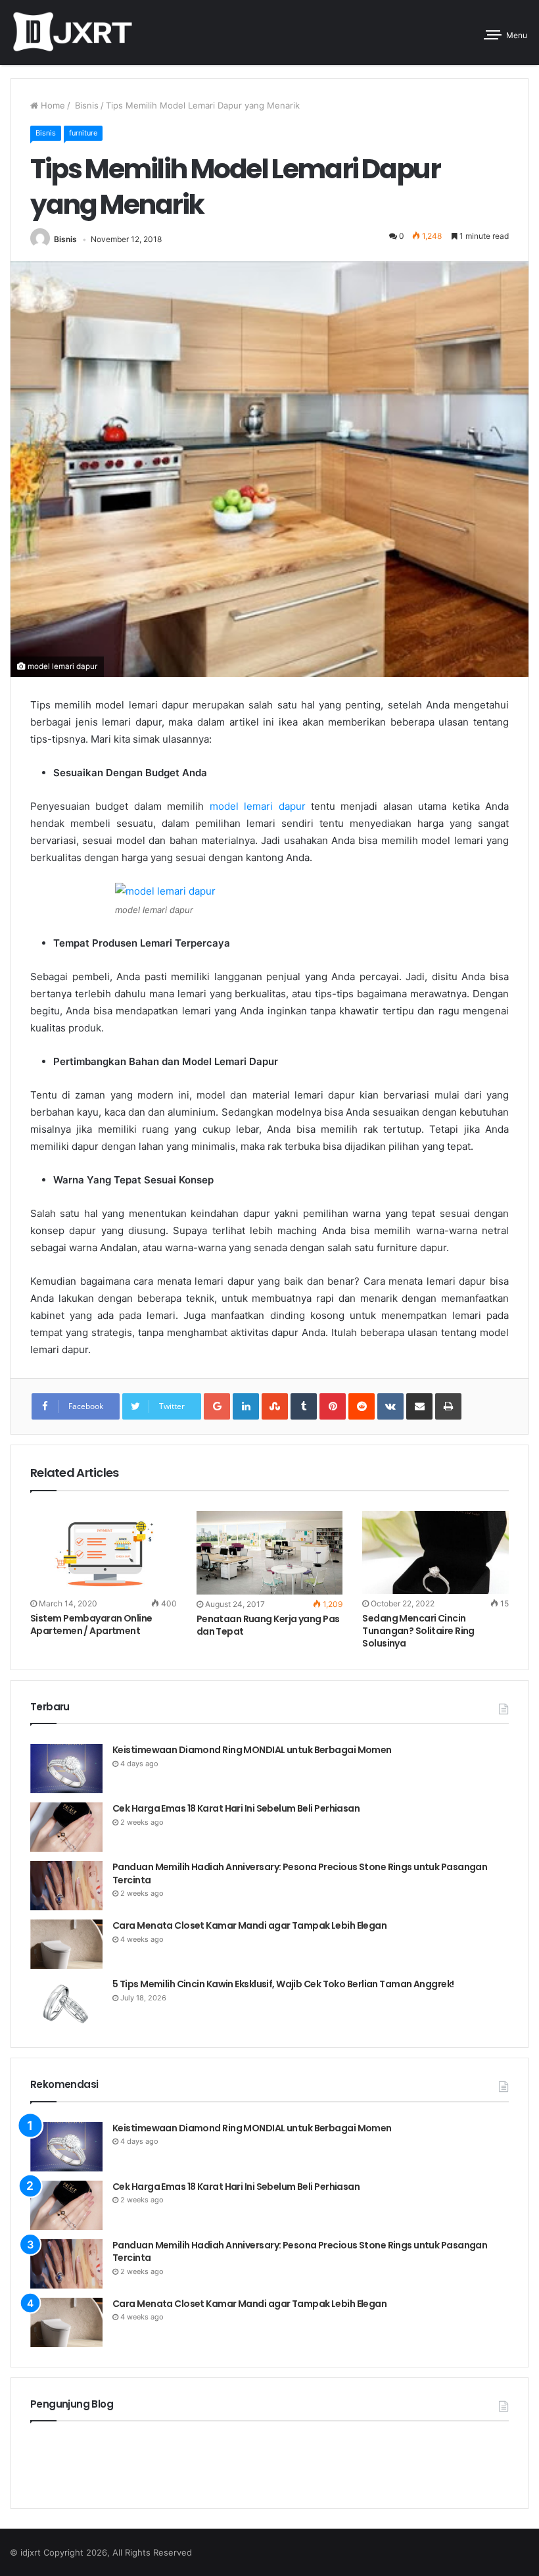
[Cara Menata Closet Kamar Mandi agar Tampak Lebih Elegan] (66, 1944)
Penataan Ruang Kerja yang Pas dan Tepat (268, 1625)
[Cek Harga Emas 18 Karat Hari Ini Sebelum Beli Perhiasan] (66, 1827)
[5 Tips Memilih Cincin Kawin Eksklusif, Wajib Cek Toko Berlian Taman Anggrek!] (66, 2003)
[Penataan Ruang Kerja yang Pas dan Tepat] (270, 1553)
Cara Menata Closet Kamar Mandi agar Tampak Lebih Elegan (249, 1925)
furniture (83, 133)
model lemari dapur (258, 806)
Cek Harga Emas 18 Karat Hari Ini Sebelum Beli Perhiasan (236, 1808)
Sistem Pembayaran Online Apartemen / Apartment (91, 1624)
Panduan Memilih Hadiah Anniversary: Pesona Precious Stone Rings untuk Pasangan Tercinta (300, 1873)
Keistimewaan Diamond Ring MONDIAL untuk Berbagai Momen (253, 1750)
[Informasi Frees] (72, 33)
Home (52, 105)
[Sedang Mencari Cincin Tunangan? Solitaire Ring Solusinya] (435, 1552)
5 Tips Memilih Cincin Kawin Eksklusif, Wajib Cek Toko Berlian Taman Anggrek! (283, 1984)
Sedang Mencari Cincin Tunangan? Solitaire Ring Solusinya (418, 1631)
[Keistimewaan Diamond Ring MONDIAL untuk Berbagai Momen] (66, 1769)
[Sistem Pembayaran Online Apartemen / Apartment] (104, 1552)
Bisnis (85, 105)
